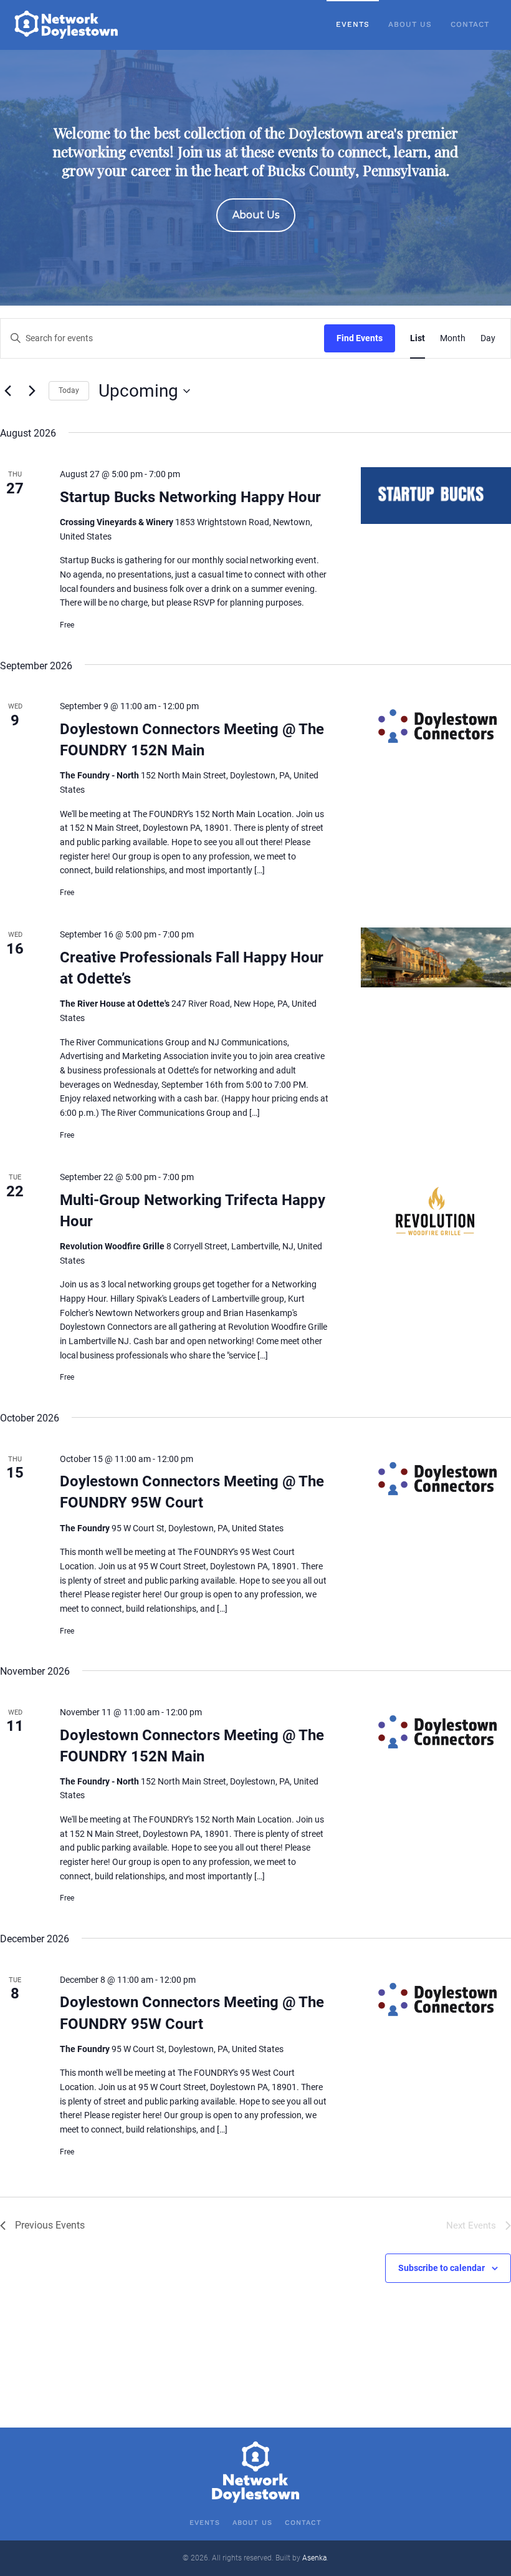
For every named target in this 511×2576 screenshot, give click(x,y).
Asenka (314, 2558)
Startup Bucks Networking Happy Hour (190, 497)
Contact (470, 24)
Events (353, 24)
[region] (255, 178)
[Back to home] (67, 25)
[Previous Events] (7, 391)
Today (69, 390)
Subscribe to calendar (442, 2268)
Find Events (360, 338)
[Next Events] (32, 391)
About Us (410, 24)
